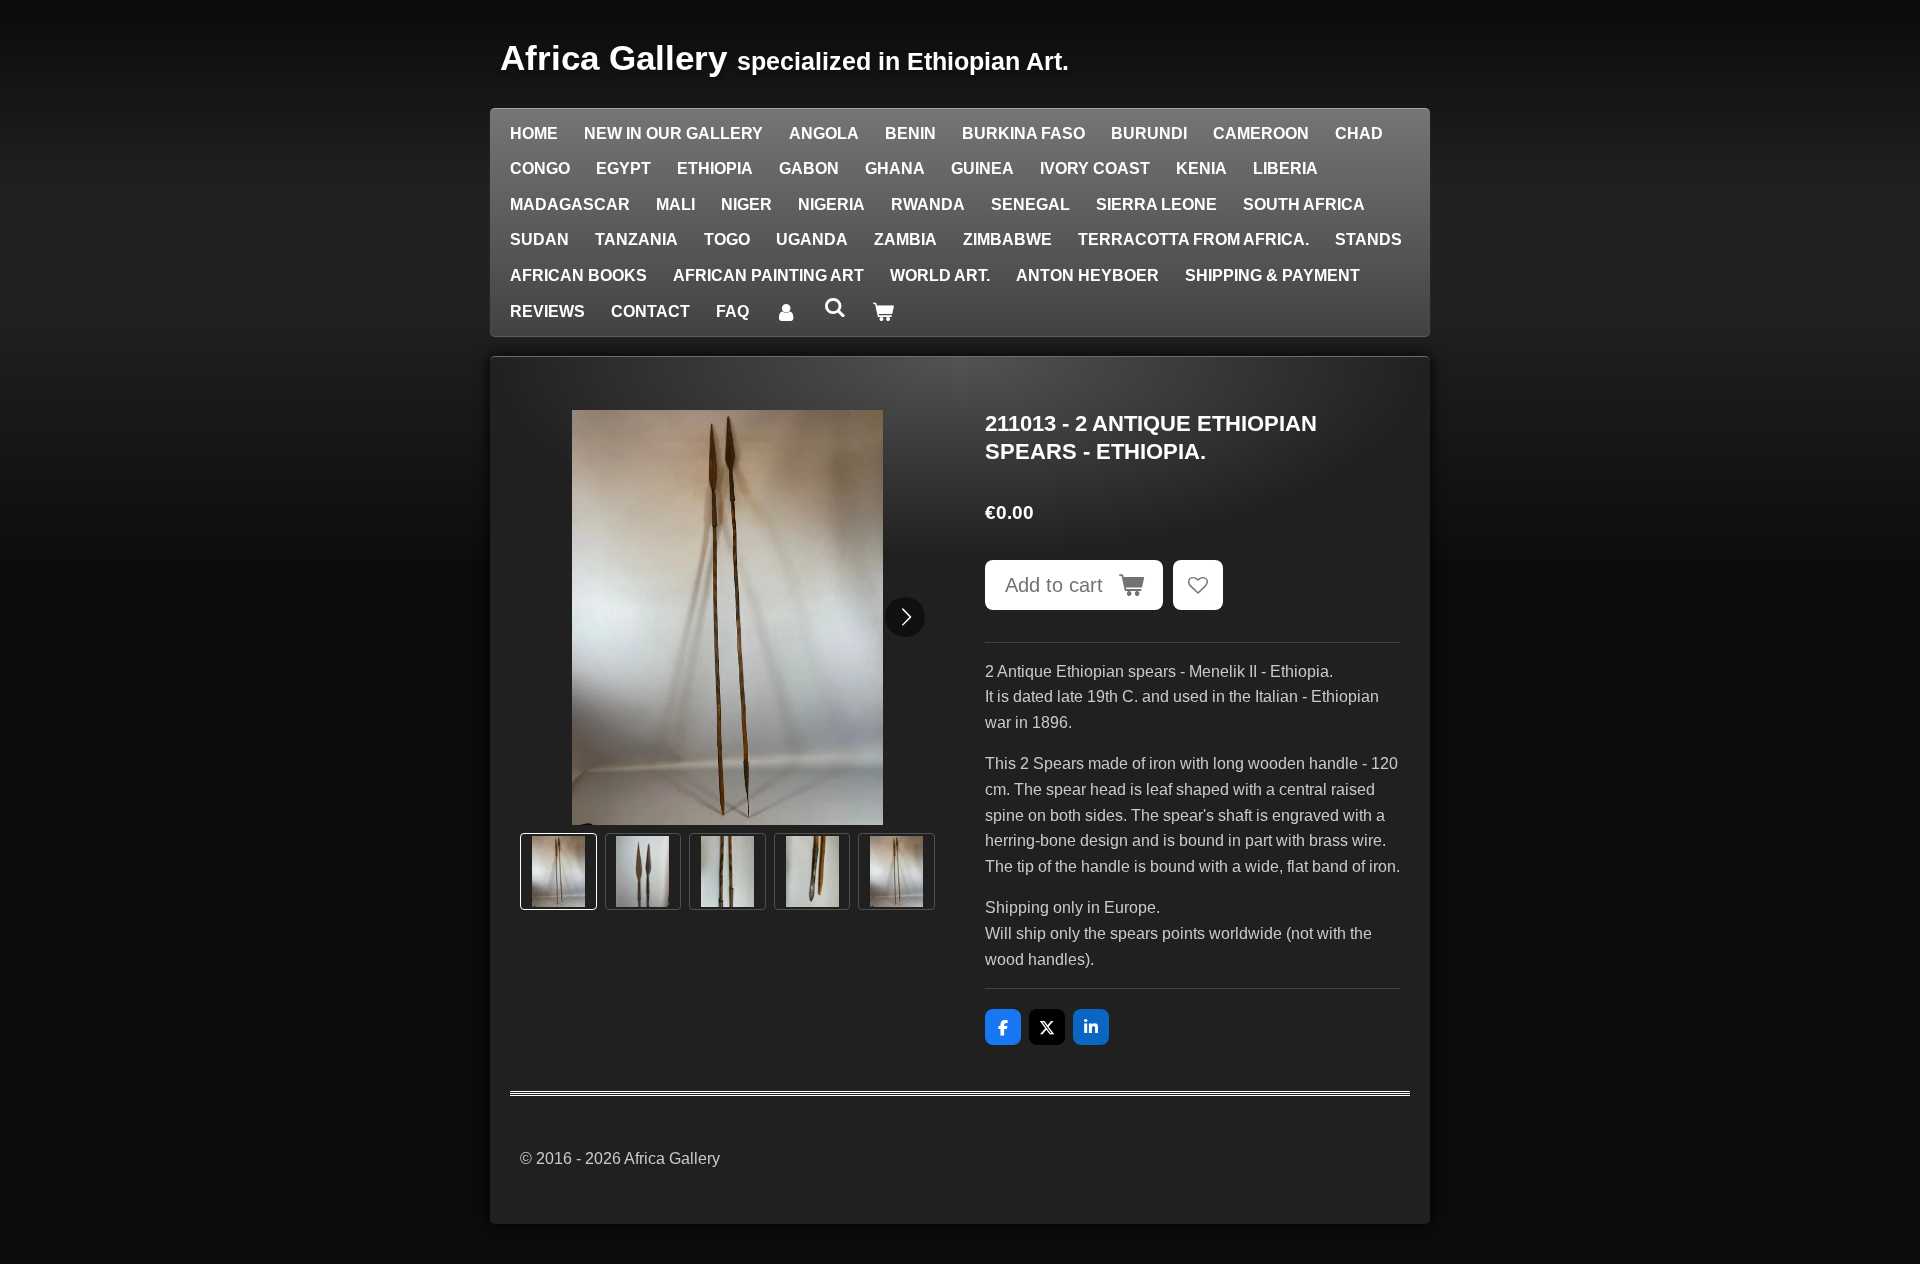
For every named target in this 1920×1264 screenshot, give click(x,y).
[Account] (786, 312)
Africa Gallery (784, 57)
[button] (558, 871)
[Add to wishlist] (1198, 585)
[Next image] (905, 617)
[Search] (834, 308)
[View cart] (883, 312)
